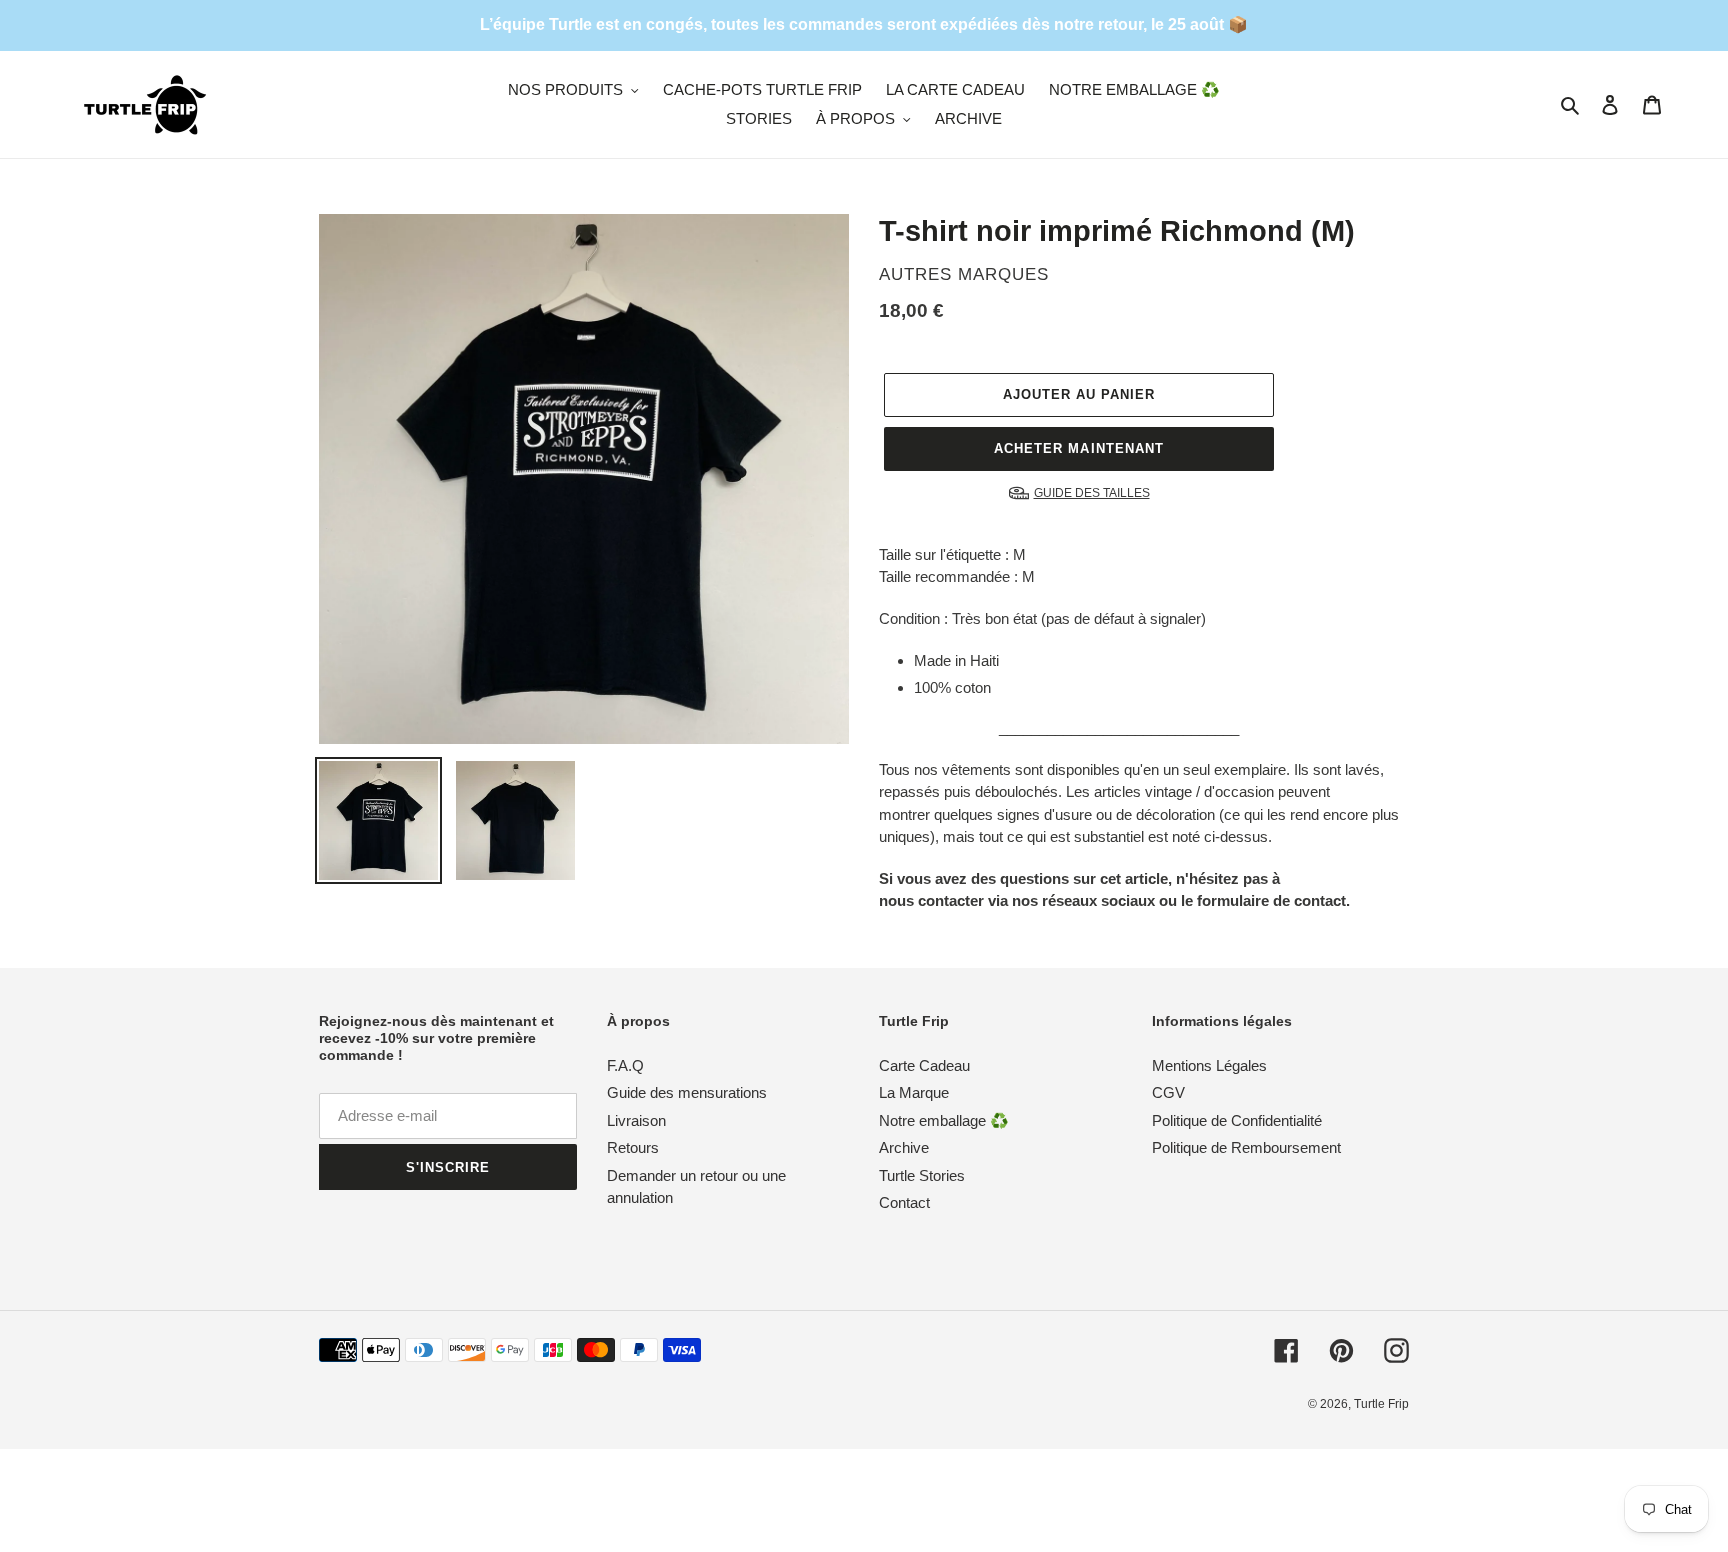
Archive (904, 1147)
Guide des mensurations (687, 1092)
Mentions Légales (1209, 1065)
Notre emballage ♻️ (944, 1120)
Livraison (636, 1120)
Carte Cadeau (924, 1065)
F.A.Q (625, 1065)
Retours (633, 1147)
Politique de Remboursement (1246, 1147)
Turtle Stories (922, 1175)
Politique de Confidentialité (1237, 1120)
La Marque (914, 1092)
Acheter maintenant (1079, 448)
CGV (1168, 1092)
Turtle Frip (1381, 1404)
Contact (904, 1202)
